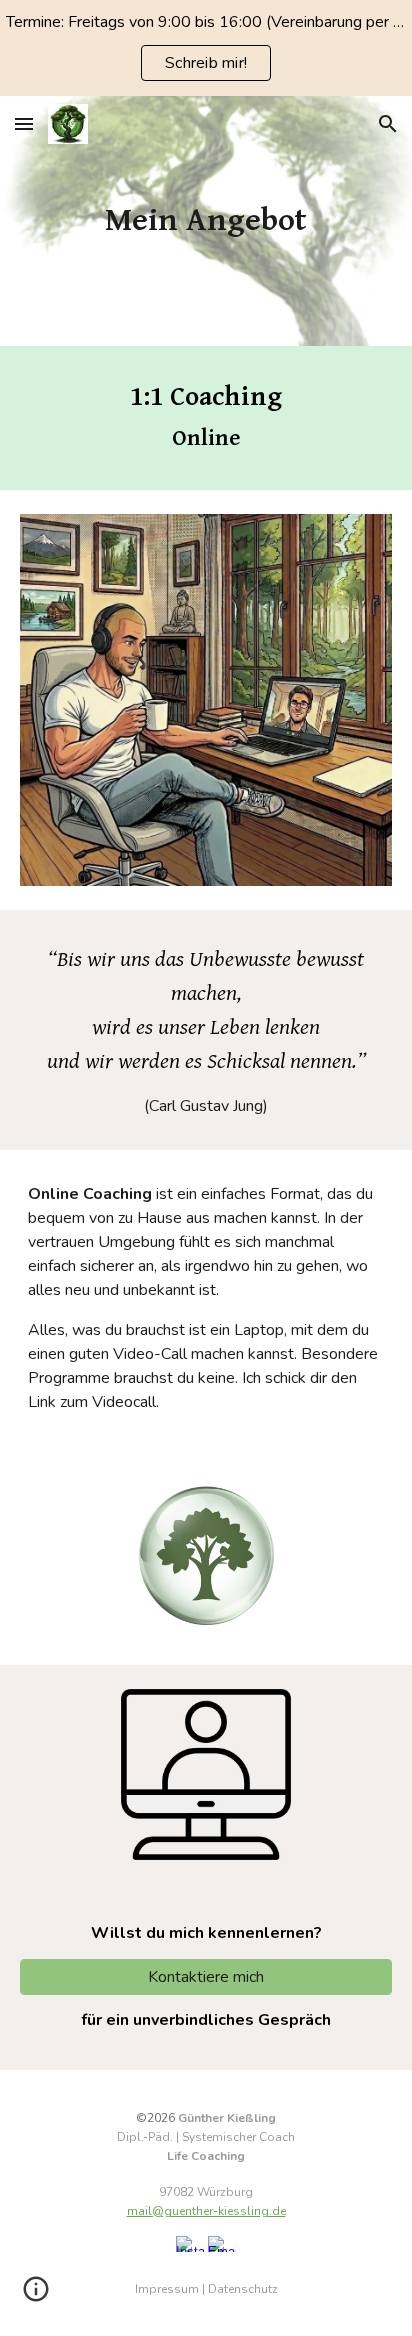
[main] (206, 221)
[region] (206, 48)
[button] (24, 123)
